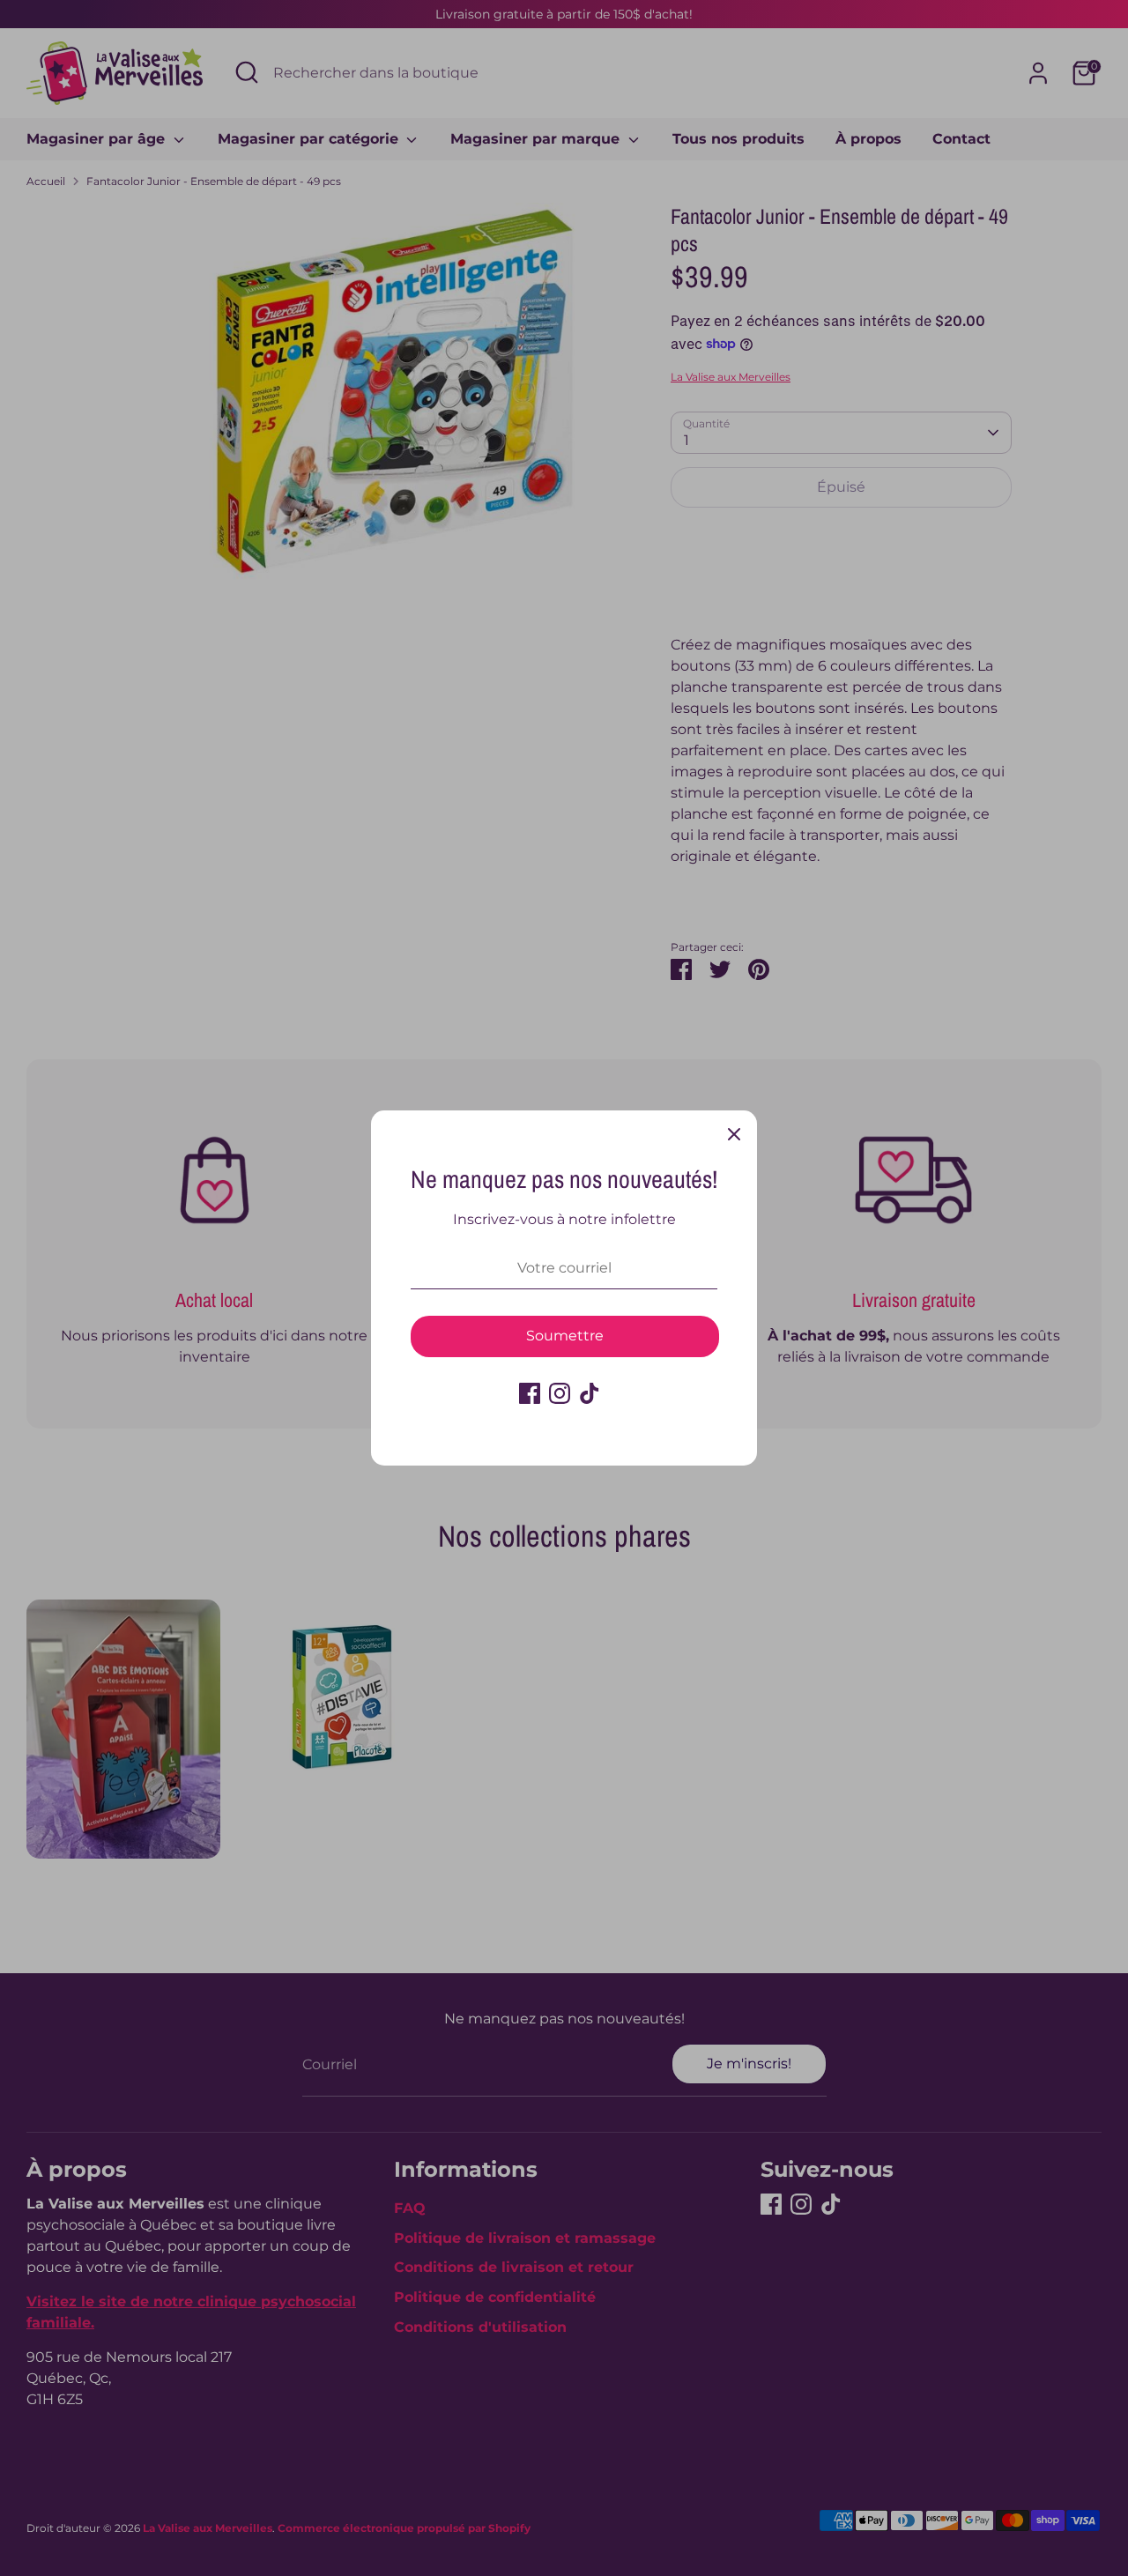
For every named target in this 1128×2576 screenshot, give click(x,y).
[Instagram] (560, 1393)
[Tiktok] (590, 1393)
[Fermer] (734, 1133)
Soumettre (565, 1336)
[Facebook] (530, 1393)
